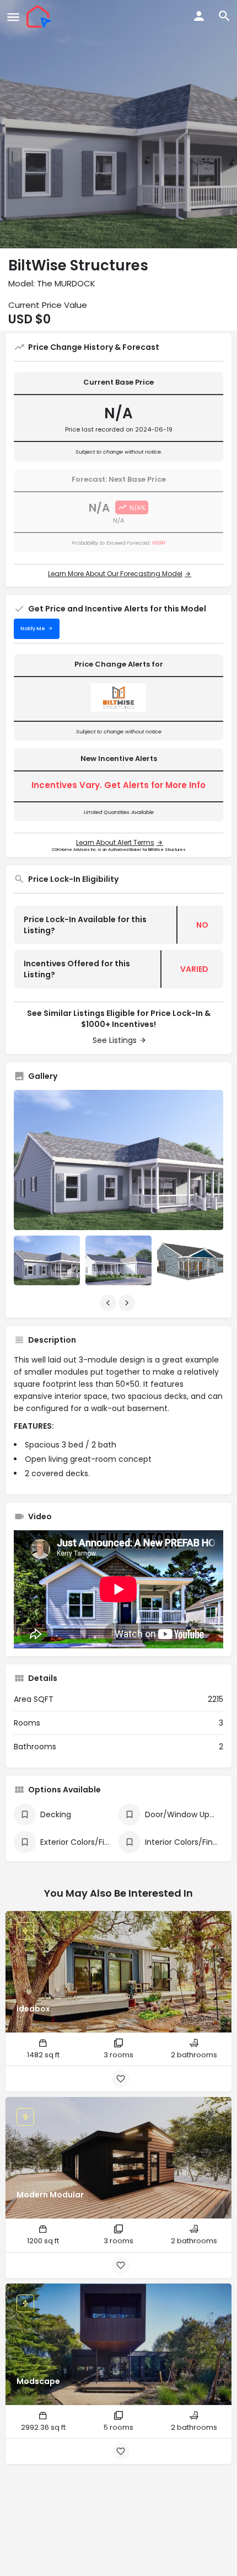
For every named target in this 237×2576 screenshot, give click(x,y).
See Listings (115, 1040)
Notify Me (33, 629)
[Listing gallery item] (47, 1260)
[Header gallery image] (118, 124)
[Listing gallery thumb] (118, 1160)
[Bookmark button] (121, 2079)
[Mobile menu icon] (13, 17)
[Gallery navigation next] (128, 1303)
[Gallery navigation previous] (109, 1303)
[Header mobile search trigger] (224, 16)
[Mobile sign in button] (199, 16)
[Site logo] (40, 17)
